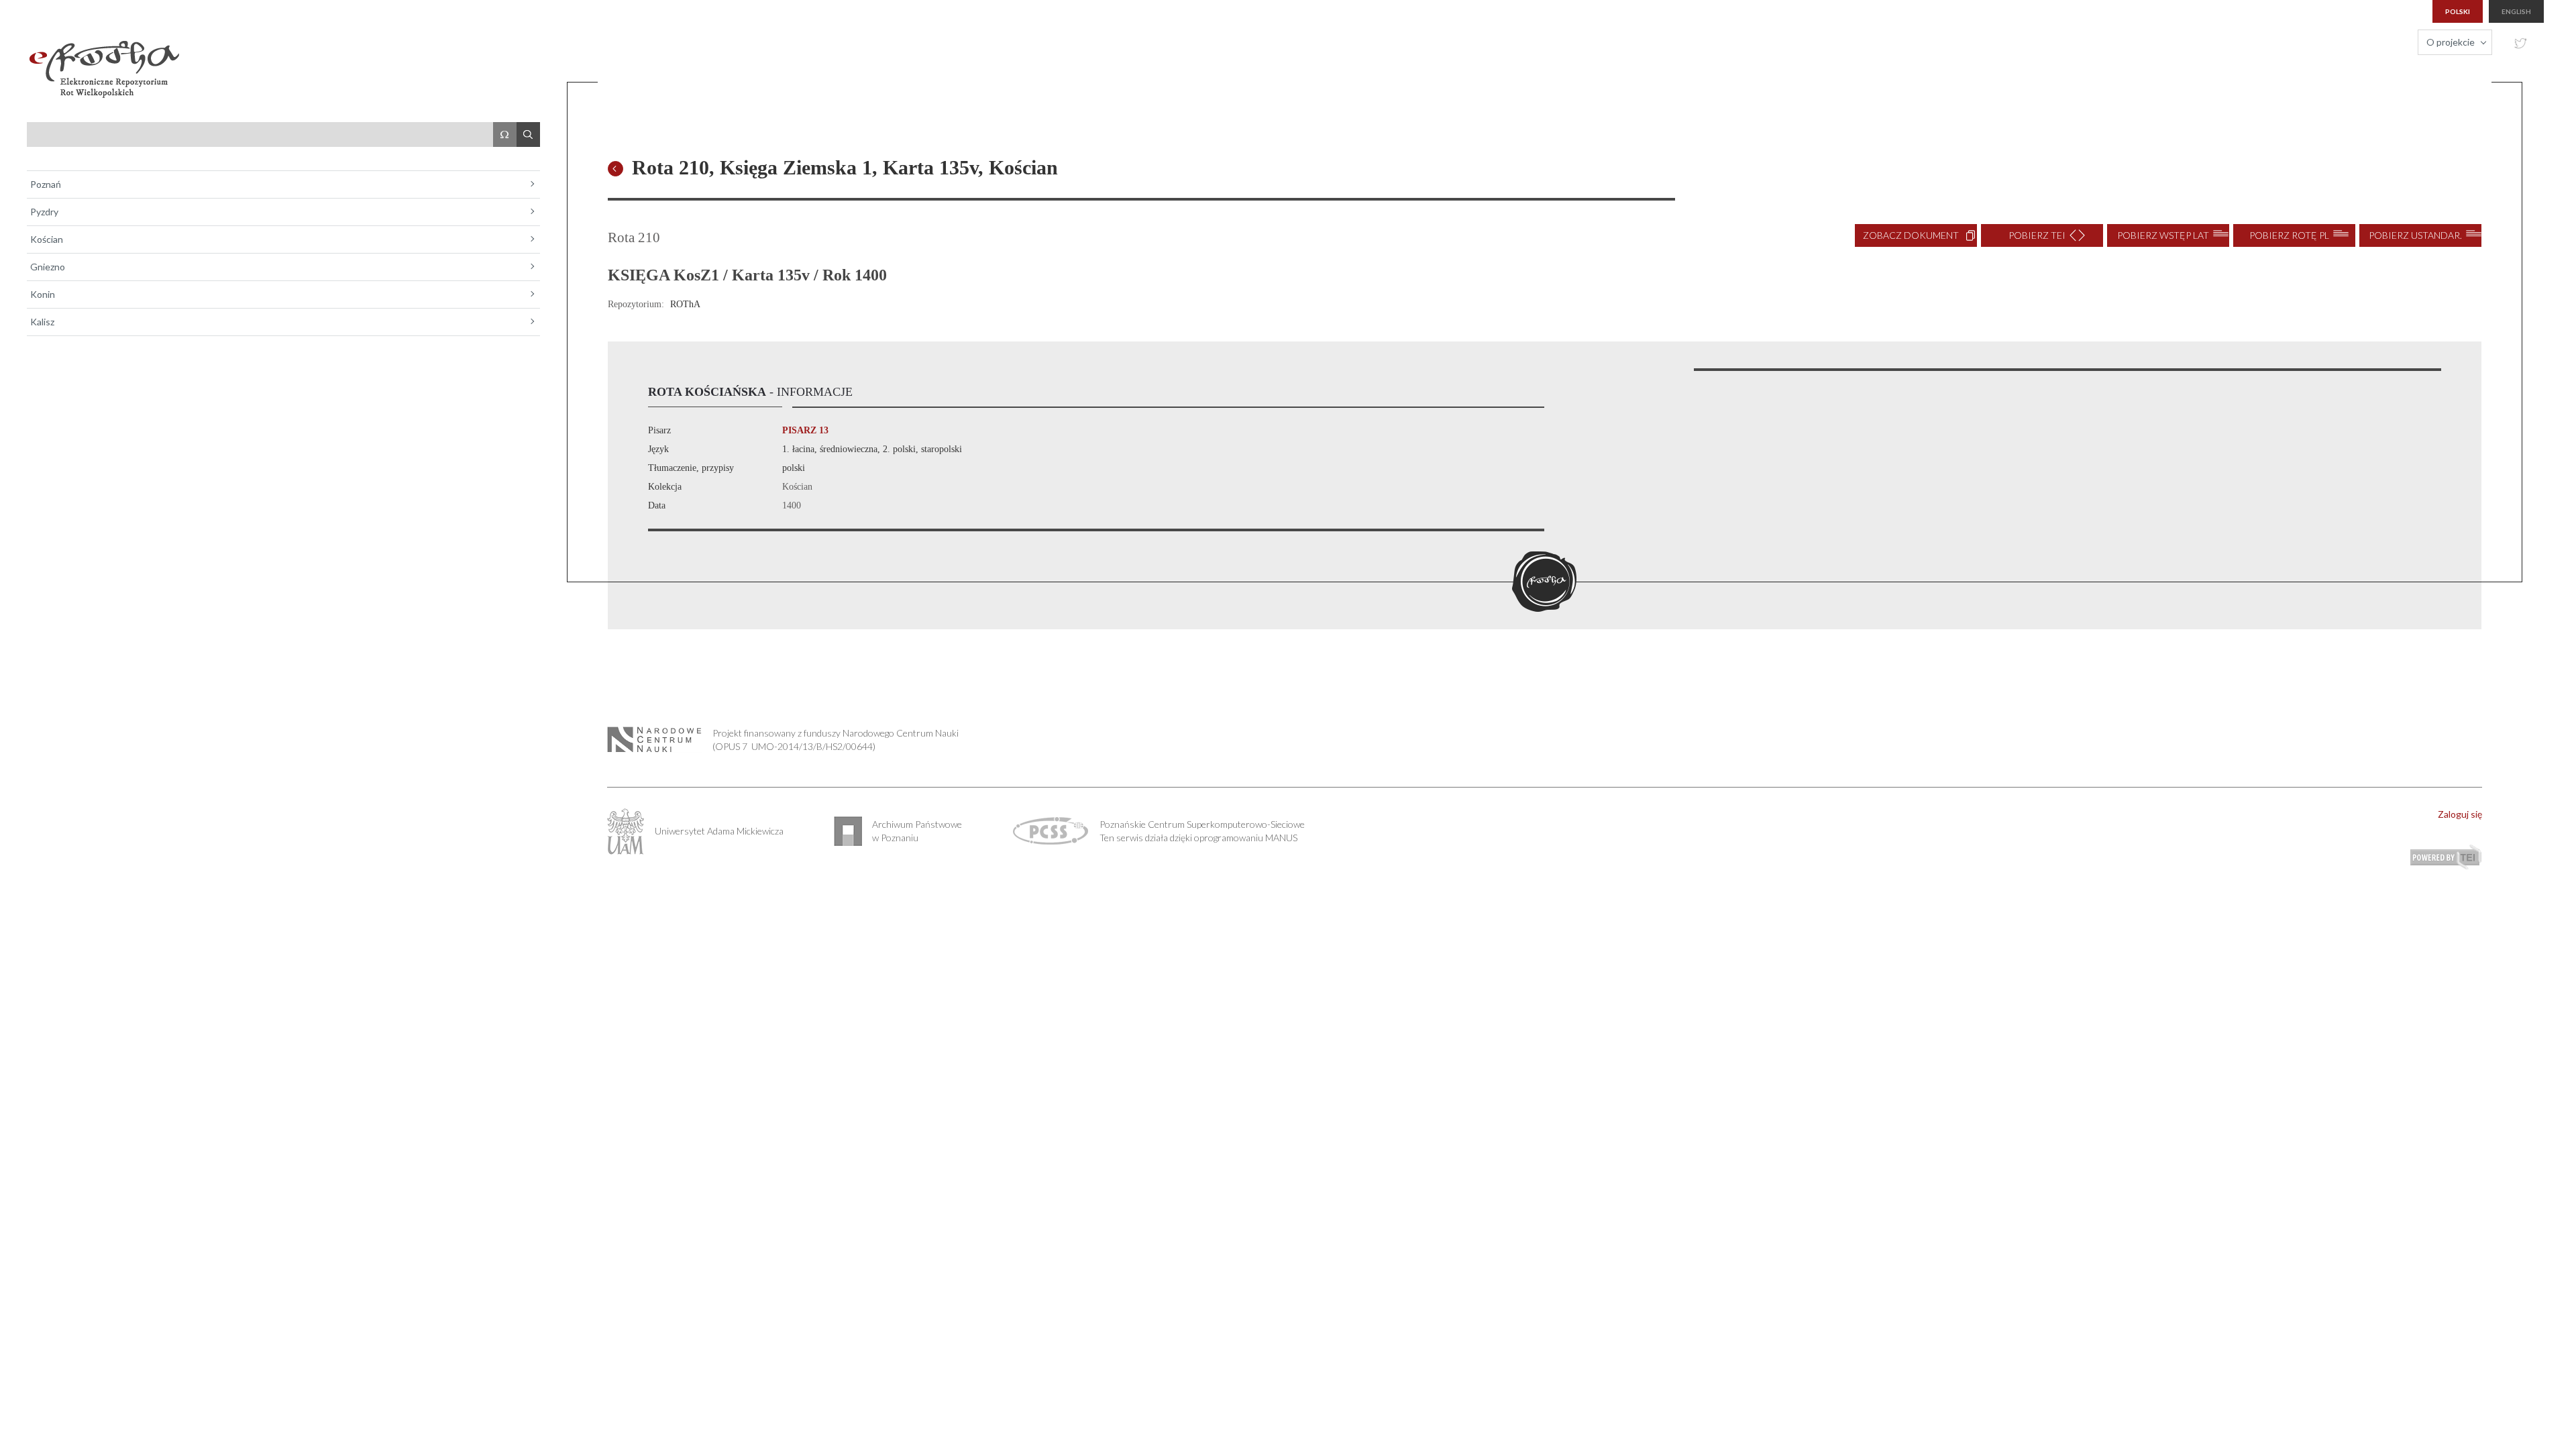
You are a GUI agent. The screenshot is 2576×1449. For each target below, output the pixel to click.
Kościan (47, 239)
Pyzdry (44, 212)
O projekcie (2451, 42)
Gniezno (48, 267)
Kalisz (42, 322)
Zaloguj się (2460, 814)
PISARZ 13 (805, 430)
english (2516, 11)
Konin (43, 294)
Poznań (46, 184)
